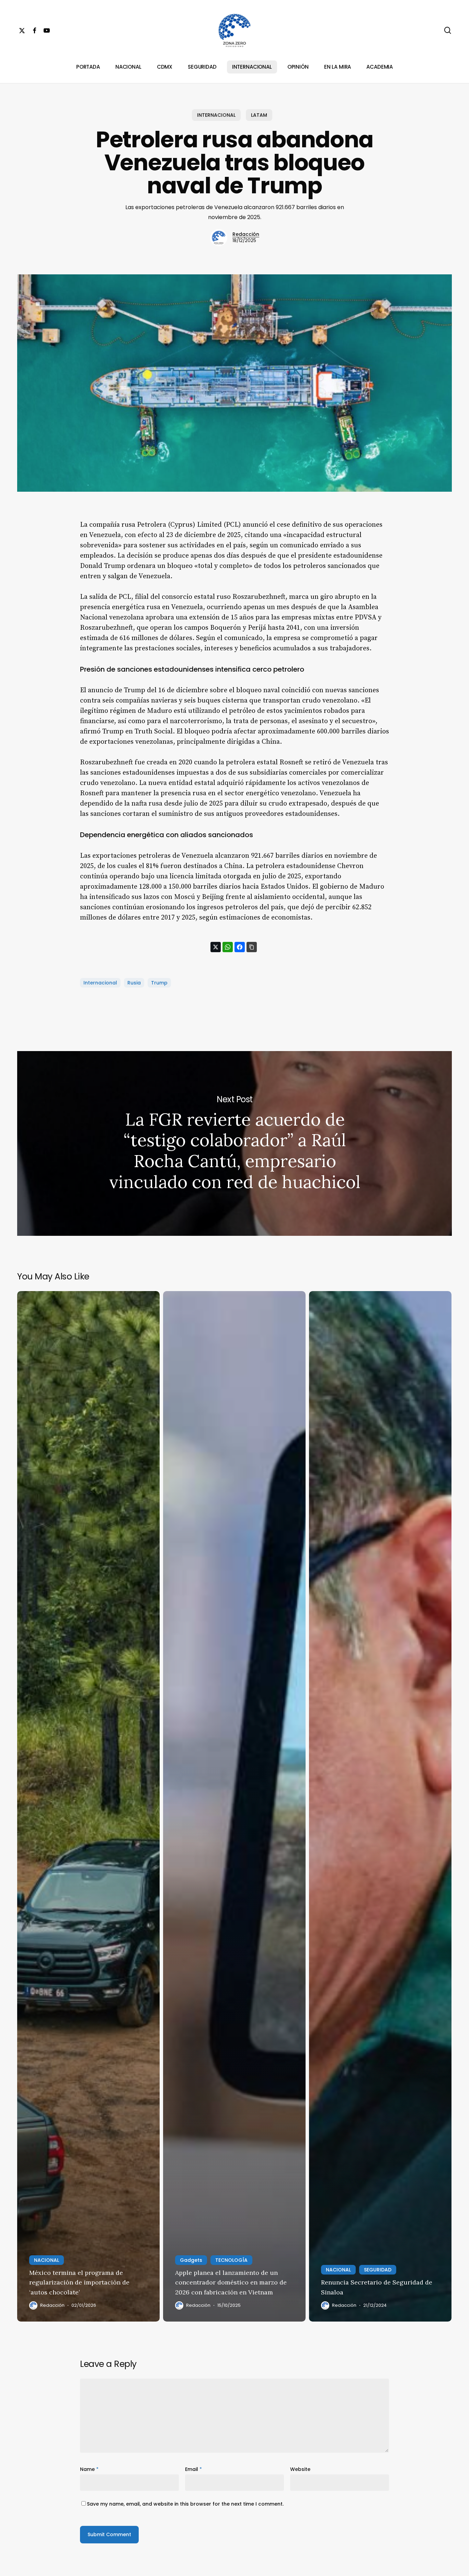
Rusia (134, 983)
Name (89, 2469)
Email (193, 2469)
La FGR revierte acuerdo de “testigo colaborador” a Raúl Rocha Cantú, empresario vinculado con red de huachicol (235, 1143)
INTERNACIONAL (216, 115)
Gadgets (191, 2260)
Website (300, 2469)
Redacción (246, 234)
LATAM (259, 115)
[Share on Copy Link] (252, 947)
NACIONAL (47, 2260)
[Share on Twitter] (216, 947)
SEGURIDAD (378, 2270)
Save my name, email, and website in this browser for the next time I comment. (185, 2504)
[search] (448, 30)
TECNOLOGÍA (231, 2260)
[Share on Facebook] (240, 947)
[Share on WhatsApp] (228, 947)
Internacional (100, 983)
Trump (159, 983)
